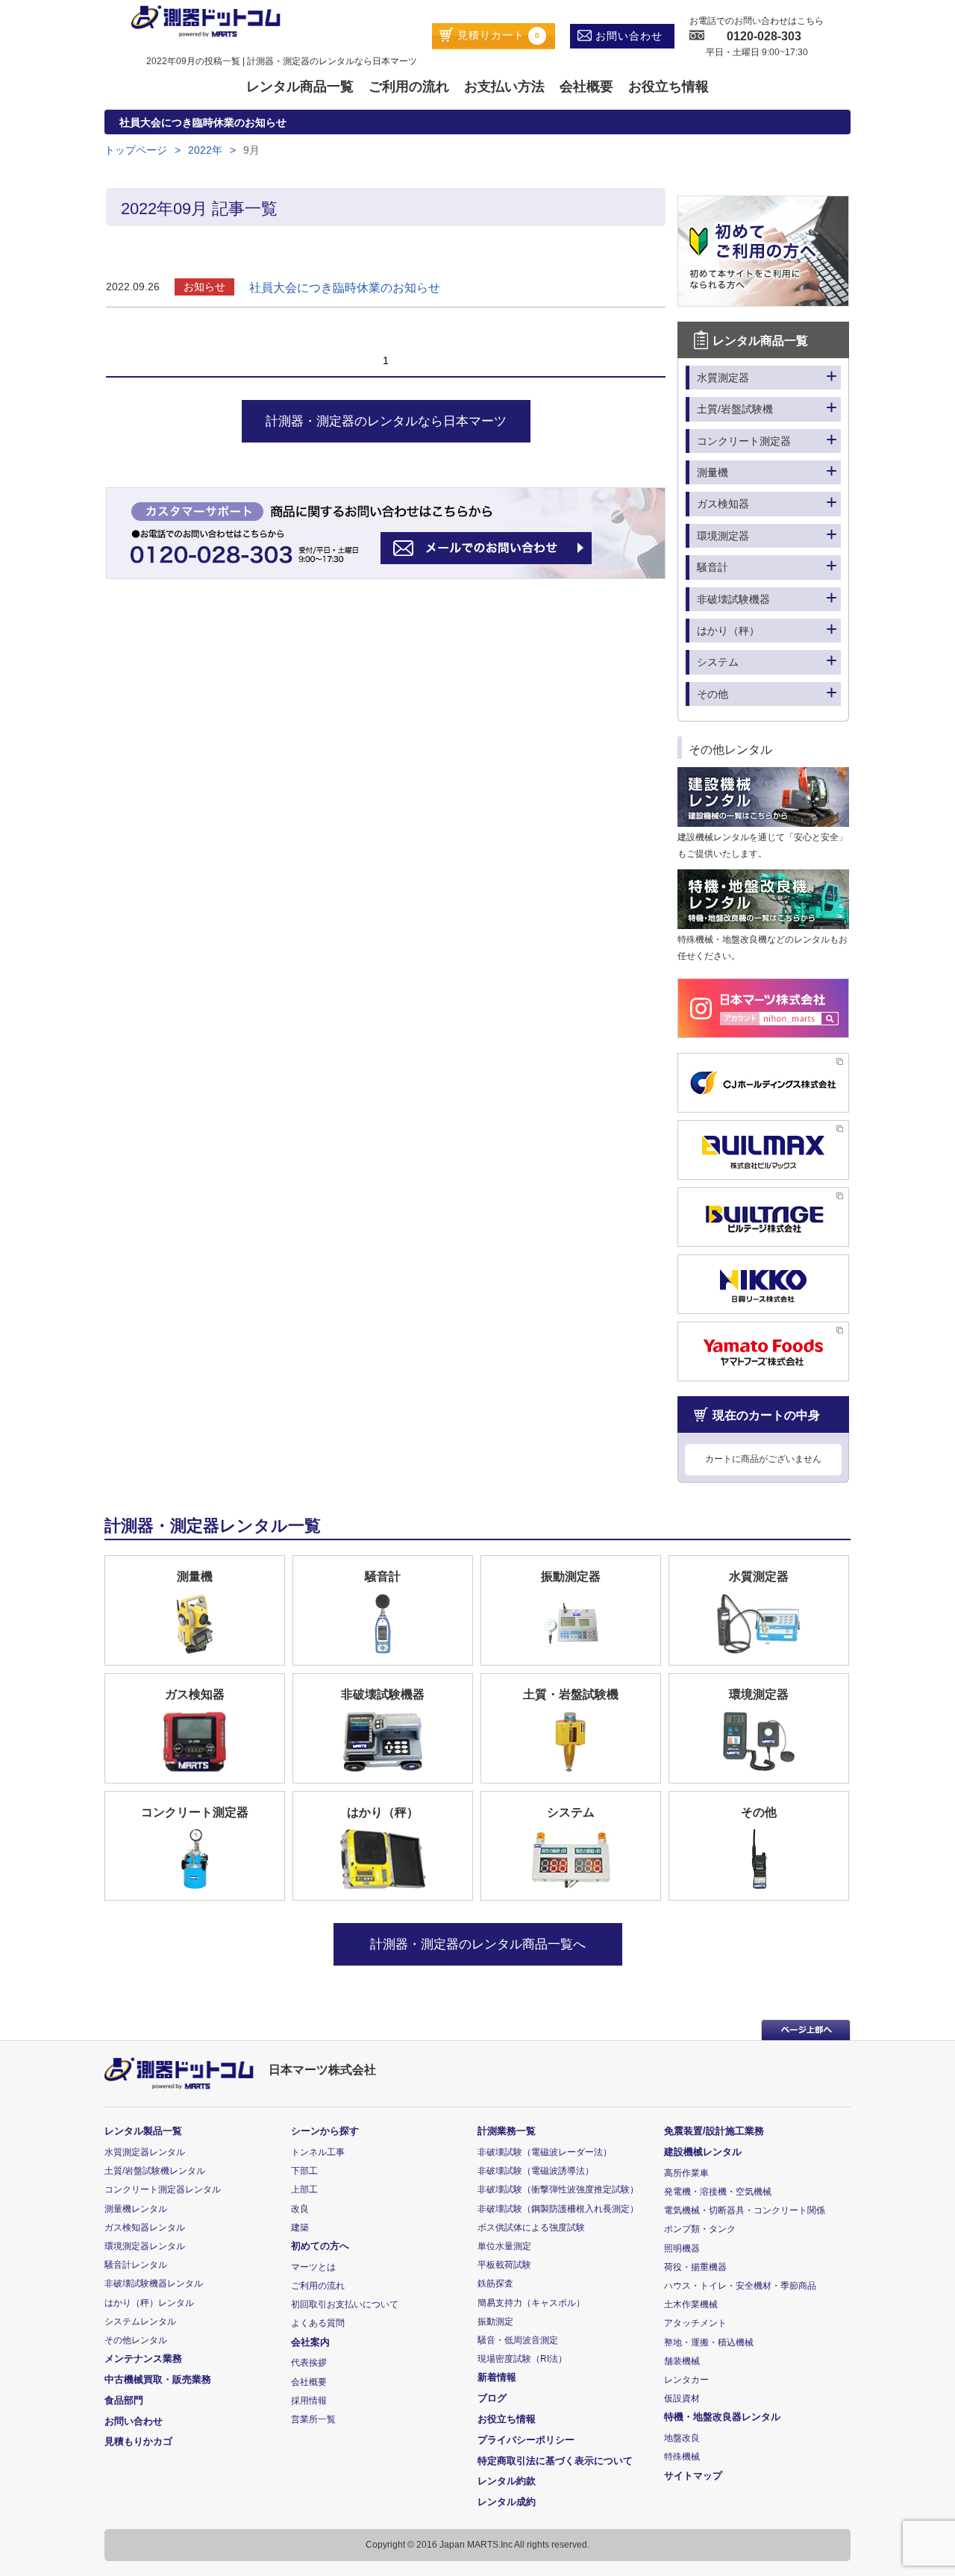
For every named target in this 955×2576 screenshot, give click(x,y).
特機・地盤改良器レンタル (722, 2417)
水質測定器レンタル (145, 2152)
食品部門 (124, 2400)
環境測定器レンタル (145, 2246)
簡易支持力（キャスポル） (531, 2303)
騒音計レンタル (136, 2265)
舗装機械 (682, 2361)
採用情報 (309, 2401)
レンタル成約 (507, 2502)
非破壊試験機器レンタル (154, 2283)
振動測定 (495, 2322)
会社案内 (310, 2342)
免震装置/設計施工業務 (714, 2131)
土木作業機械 (691, 2304)
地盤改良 (682, 2438)
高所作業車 (686, 2173)
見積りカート (497, 35)
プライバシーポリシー (526, 2440)
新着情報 (497, 2377)
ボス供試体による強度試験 (531, 2228)
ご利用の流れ (409, 87)
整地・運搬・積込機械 (709, 2342)
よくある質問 (318, 2323)
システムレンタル (140, 2322)
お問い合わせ (627, 36)
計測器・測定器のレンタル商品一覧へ (478, 1944)
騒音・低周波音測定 (518, 2340)
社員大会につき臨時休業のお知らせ (345, 288)
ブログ (492, 2398)
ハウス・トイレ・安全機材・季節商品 (740, 2286)
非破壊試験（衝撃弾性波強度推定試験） (558, 2189)
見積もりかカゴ (138, 2441)
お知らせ (204, 287)
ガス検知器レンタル (145, 2228)
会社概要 (586, 87)
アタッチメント (695, 2323)
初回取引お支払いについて (345, 2304)
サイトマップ (693, 2476)
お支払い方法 (504, 87)
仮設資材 (682, 2398)
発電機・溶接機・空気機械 (718, 2192)
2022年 (205, 150)
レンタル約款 (507, 2481)
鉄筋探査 (495, 2283)
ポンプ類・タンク (700, 2229)
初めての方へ (320, 2246)
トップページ (136, 150)
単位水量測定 (504, 2246)
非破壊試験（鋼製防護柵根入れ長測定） (558, 2209)
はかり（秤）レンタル (149, 2303)
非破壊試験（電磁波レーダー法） (545, 2152)
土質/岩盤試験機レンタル (155, 2171)
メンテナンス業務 (143, 2358)
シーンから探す (325, 2131)
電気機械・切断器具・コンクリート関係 (745, 2210)
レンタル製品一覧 (143, 2131)
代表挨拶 (309, 2363)
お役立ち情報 (668, 87)
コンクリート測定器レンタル (163, 2189)
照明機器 (682, 2248)
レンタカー (686, 2380)
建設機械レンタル (703, 2152)
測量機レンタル (136, 2209)
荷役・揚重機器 (695, 2267)
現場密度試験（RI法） (522, 2359)
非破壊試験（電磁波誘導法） (536, 2171)
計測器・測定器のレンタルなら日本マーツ (386, 421)
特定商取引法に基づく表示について (555, 2461)
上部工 (304, 2189)
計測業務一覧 (507, 2131)
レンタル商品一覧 (300, 87)
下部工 (304, 2171)
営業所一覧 (313, 2419)
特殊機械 (682, 2457)
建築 (300, 2228)
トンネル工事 (318, 2152)
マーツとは (313, 2267)
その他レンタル (136, 2340)
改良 (300, 2209)
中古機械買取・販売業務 (158, 2379)
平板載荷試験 (504, 2265)
